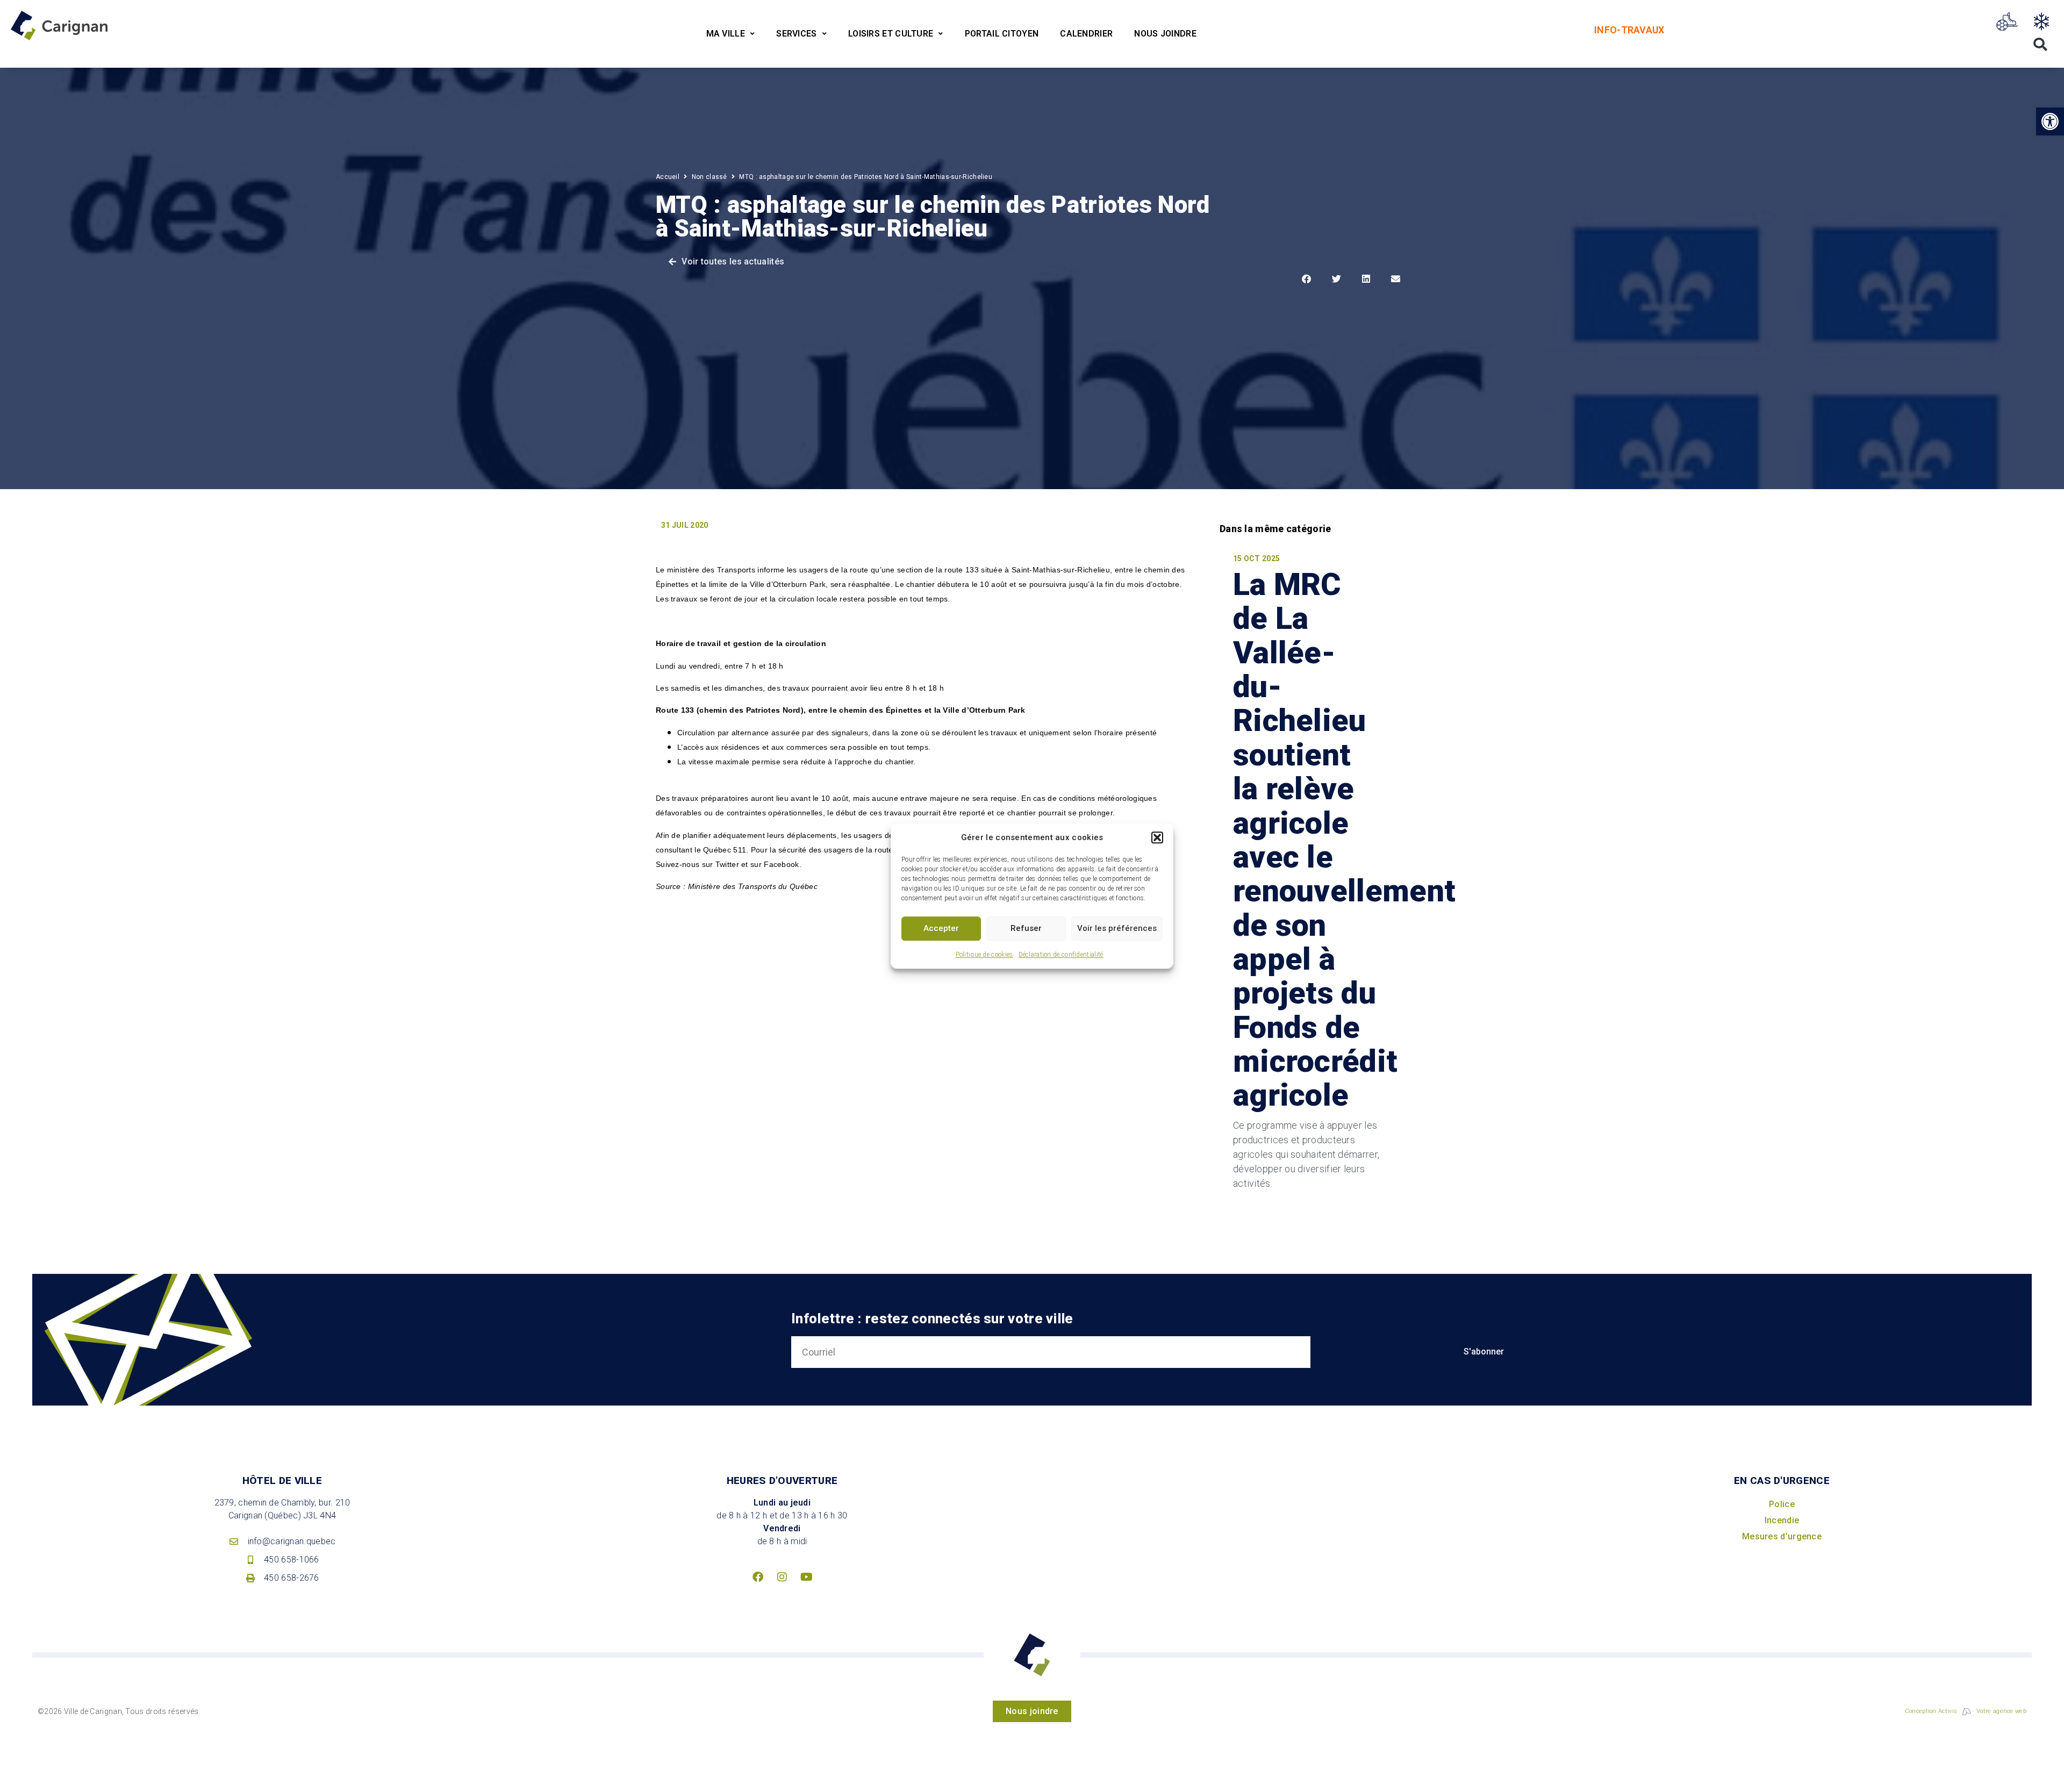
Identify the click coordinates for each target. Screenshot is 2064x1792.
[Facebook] (758, 1577)
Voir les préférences (1117, 928)
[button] (1157, 838)
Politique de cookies (984, 955)
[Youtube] (806, 1577)
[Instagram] (782, 1577)
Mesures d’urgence (1782, 1536)
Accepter (941, 928)
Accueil (668, 177)
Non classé (709, 177)
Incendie (1782, 1520)
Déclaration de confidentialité (1061, 955)
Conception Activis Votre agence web (1966, 1711)
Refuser (1026, 928)
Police (1782, 1504)
